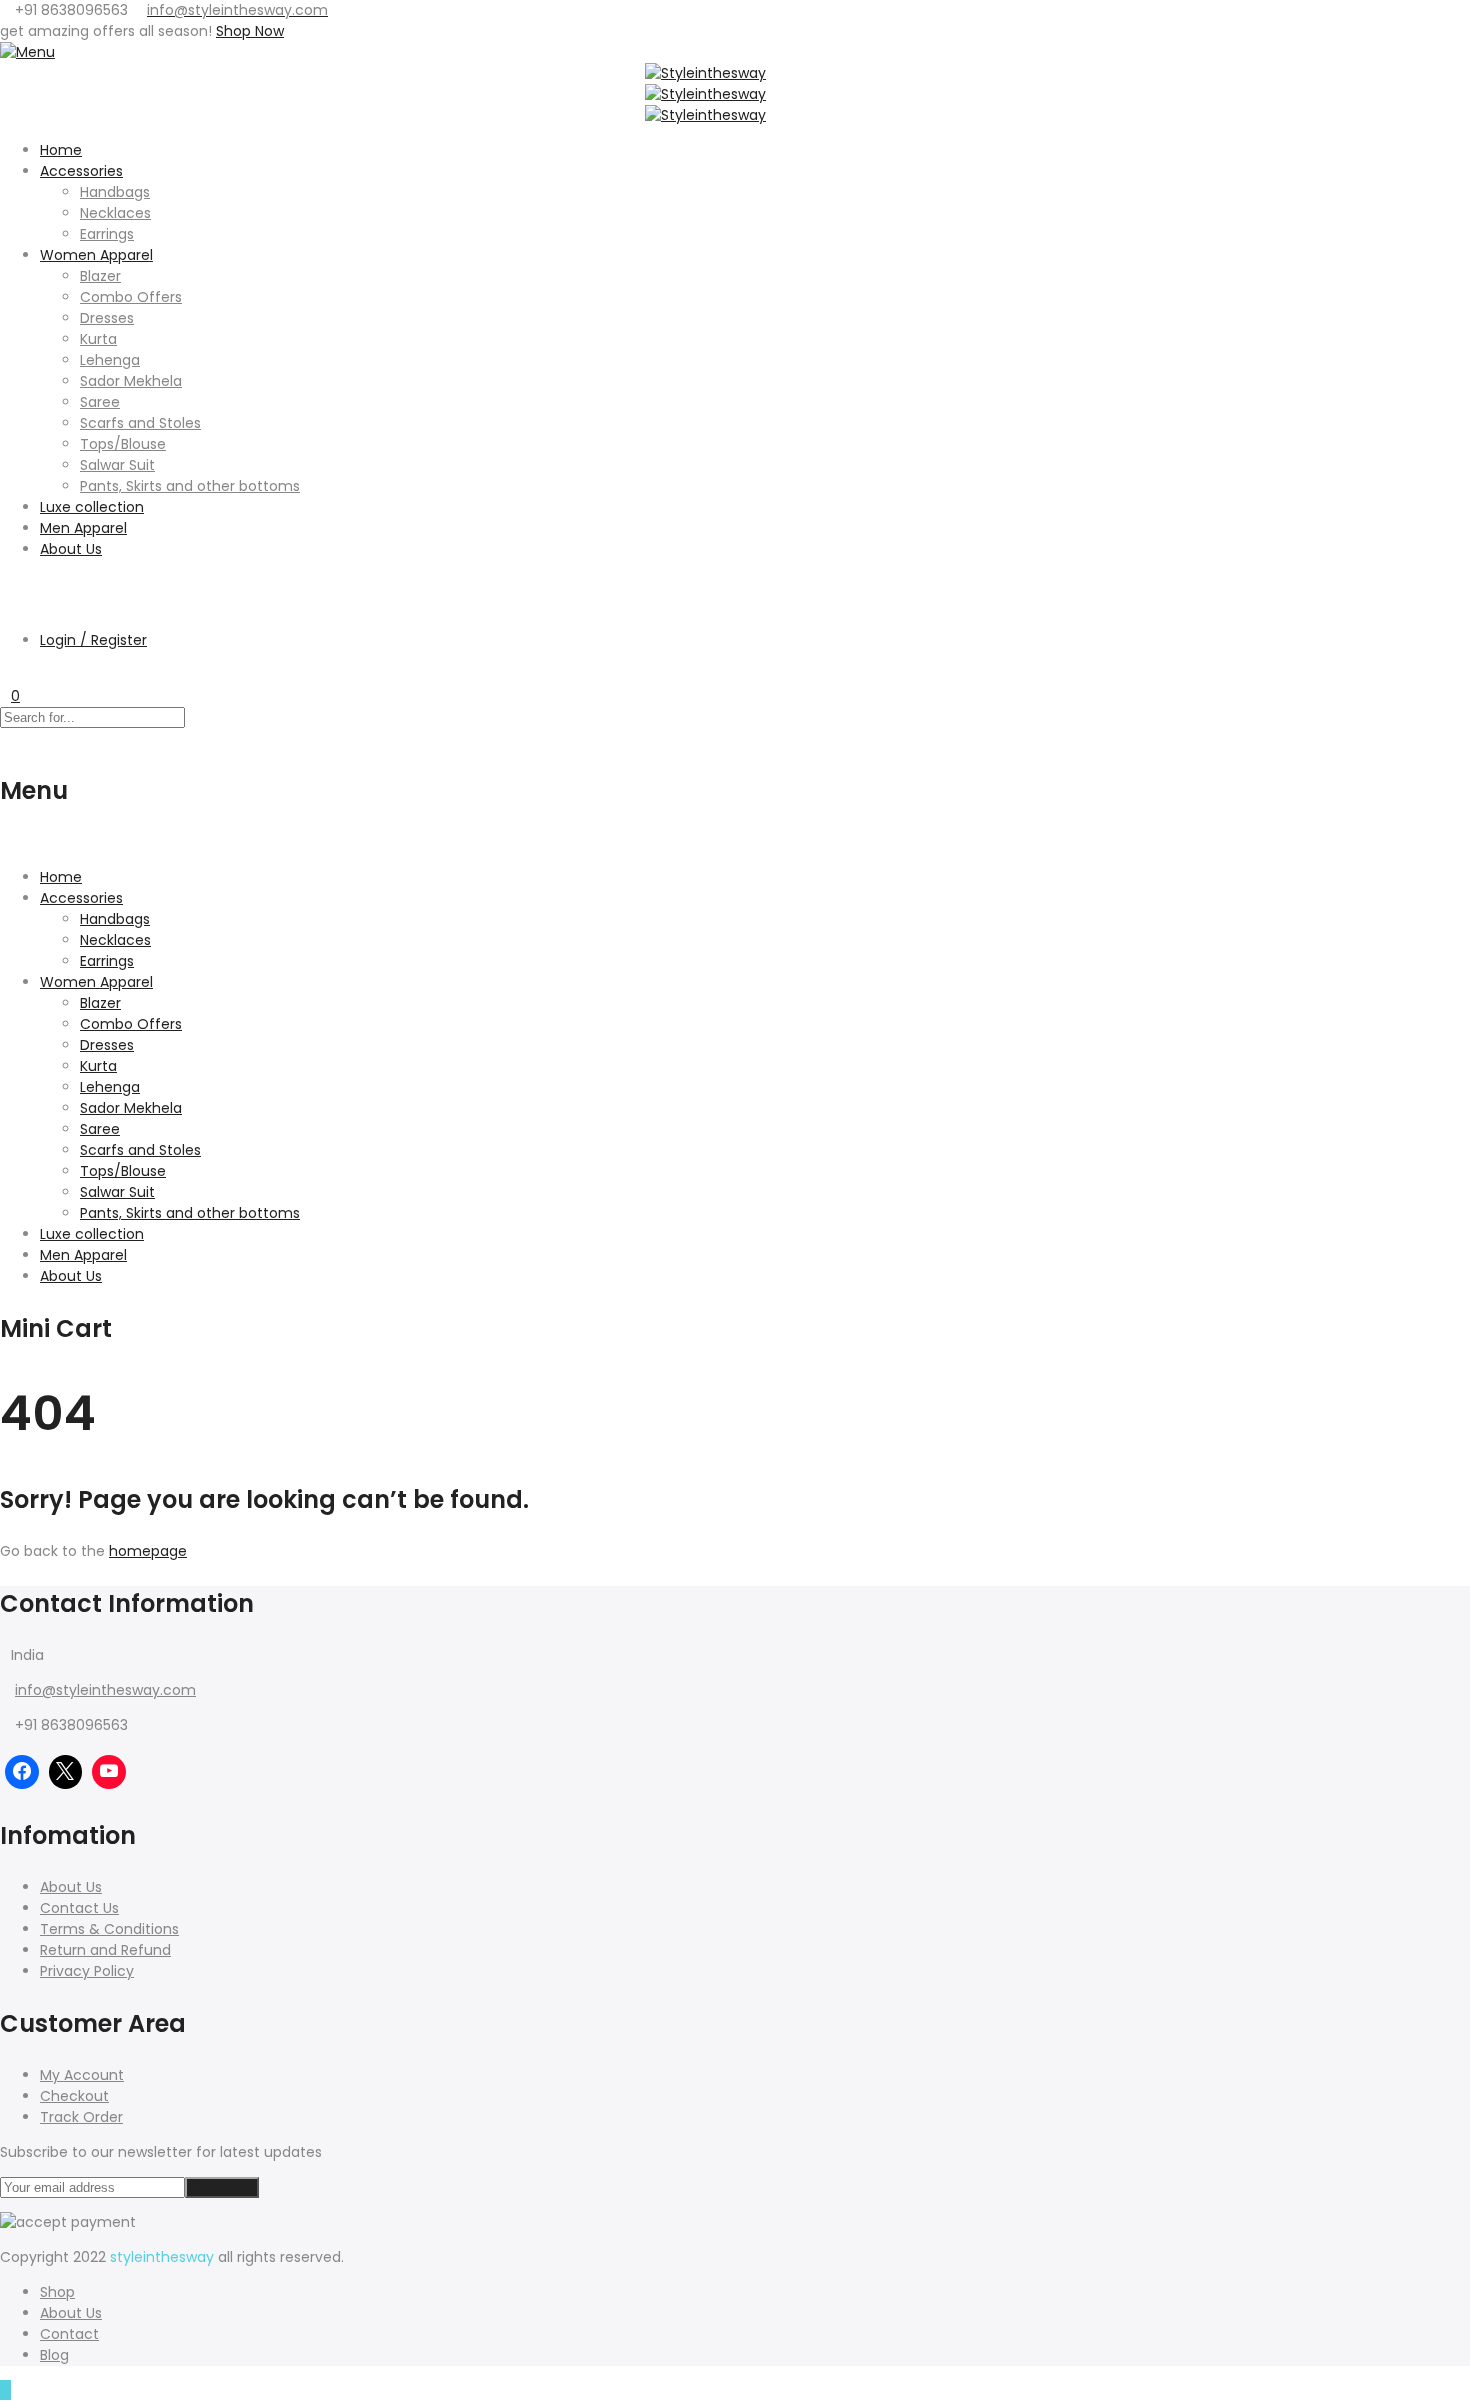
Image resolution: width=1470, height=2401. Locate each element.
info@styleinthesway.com (105, 1690)
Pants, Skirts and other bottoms (190, 486)
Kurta (98, 339)
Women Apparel (96, 255)
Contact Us (79, 1908)
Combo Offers (131, 297)
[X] (66, 1772)
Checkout (74, 2096)
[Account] (5, 605)
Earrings (107, 234)
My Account (82, 2075)
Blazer (100, 276)
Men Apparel (83, 528)
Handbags (115, 192)
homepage (148, 1551)
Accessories (81, 171)
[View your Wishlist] (5, 675)
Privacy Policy (87, 1971)
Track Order (81, 2117)
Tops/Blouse (123, 444)
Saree (100, 402)
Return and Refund (105, 1950)
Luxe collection (92, 507)
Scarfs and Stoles (140, 423)
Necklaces (115, 213)
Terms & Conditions (109, 1929)
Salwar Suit (117, 465)
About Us (71, 549)
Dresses (107, 318)
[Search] (5, 584)
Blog (54, 2355)
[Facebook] (22, 1772)
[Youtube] (109, 1772)
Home (61, 150)
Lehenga (110, 360)
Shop (57, 2292)
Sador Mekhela (131, 381)
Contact (69, 2334)
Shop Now (250, 31)
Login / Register (93, 640)
